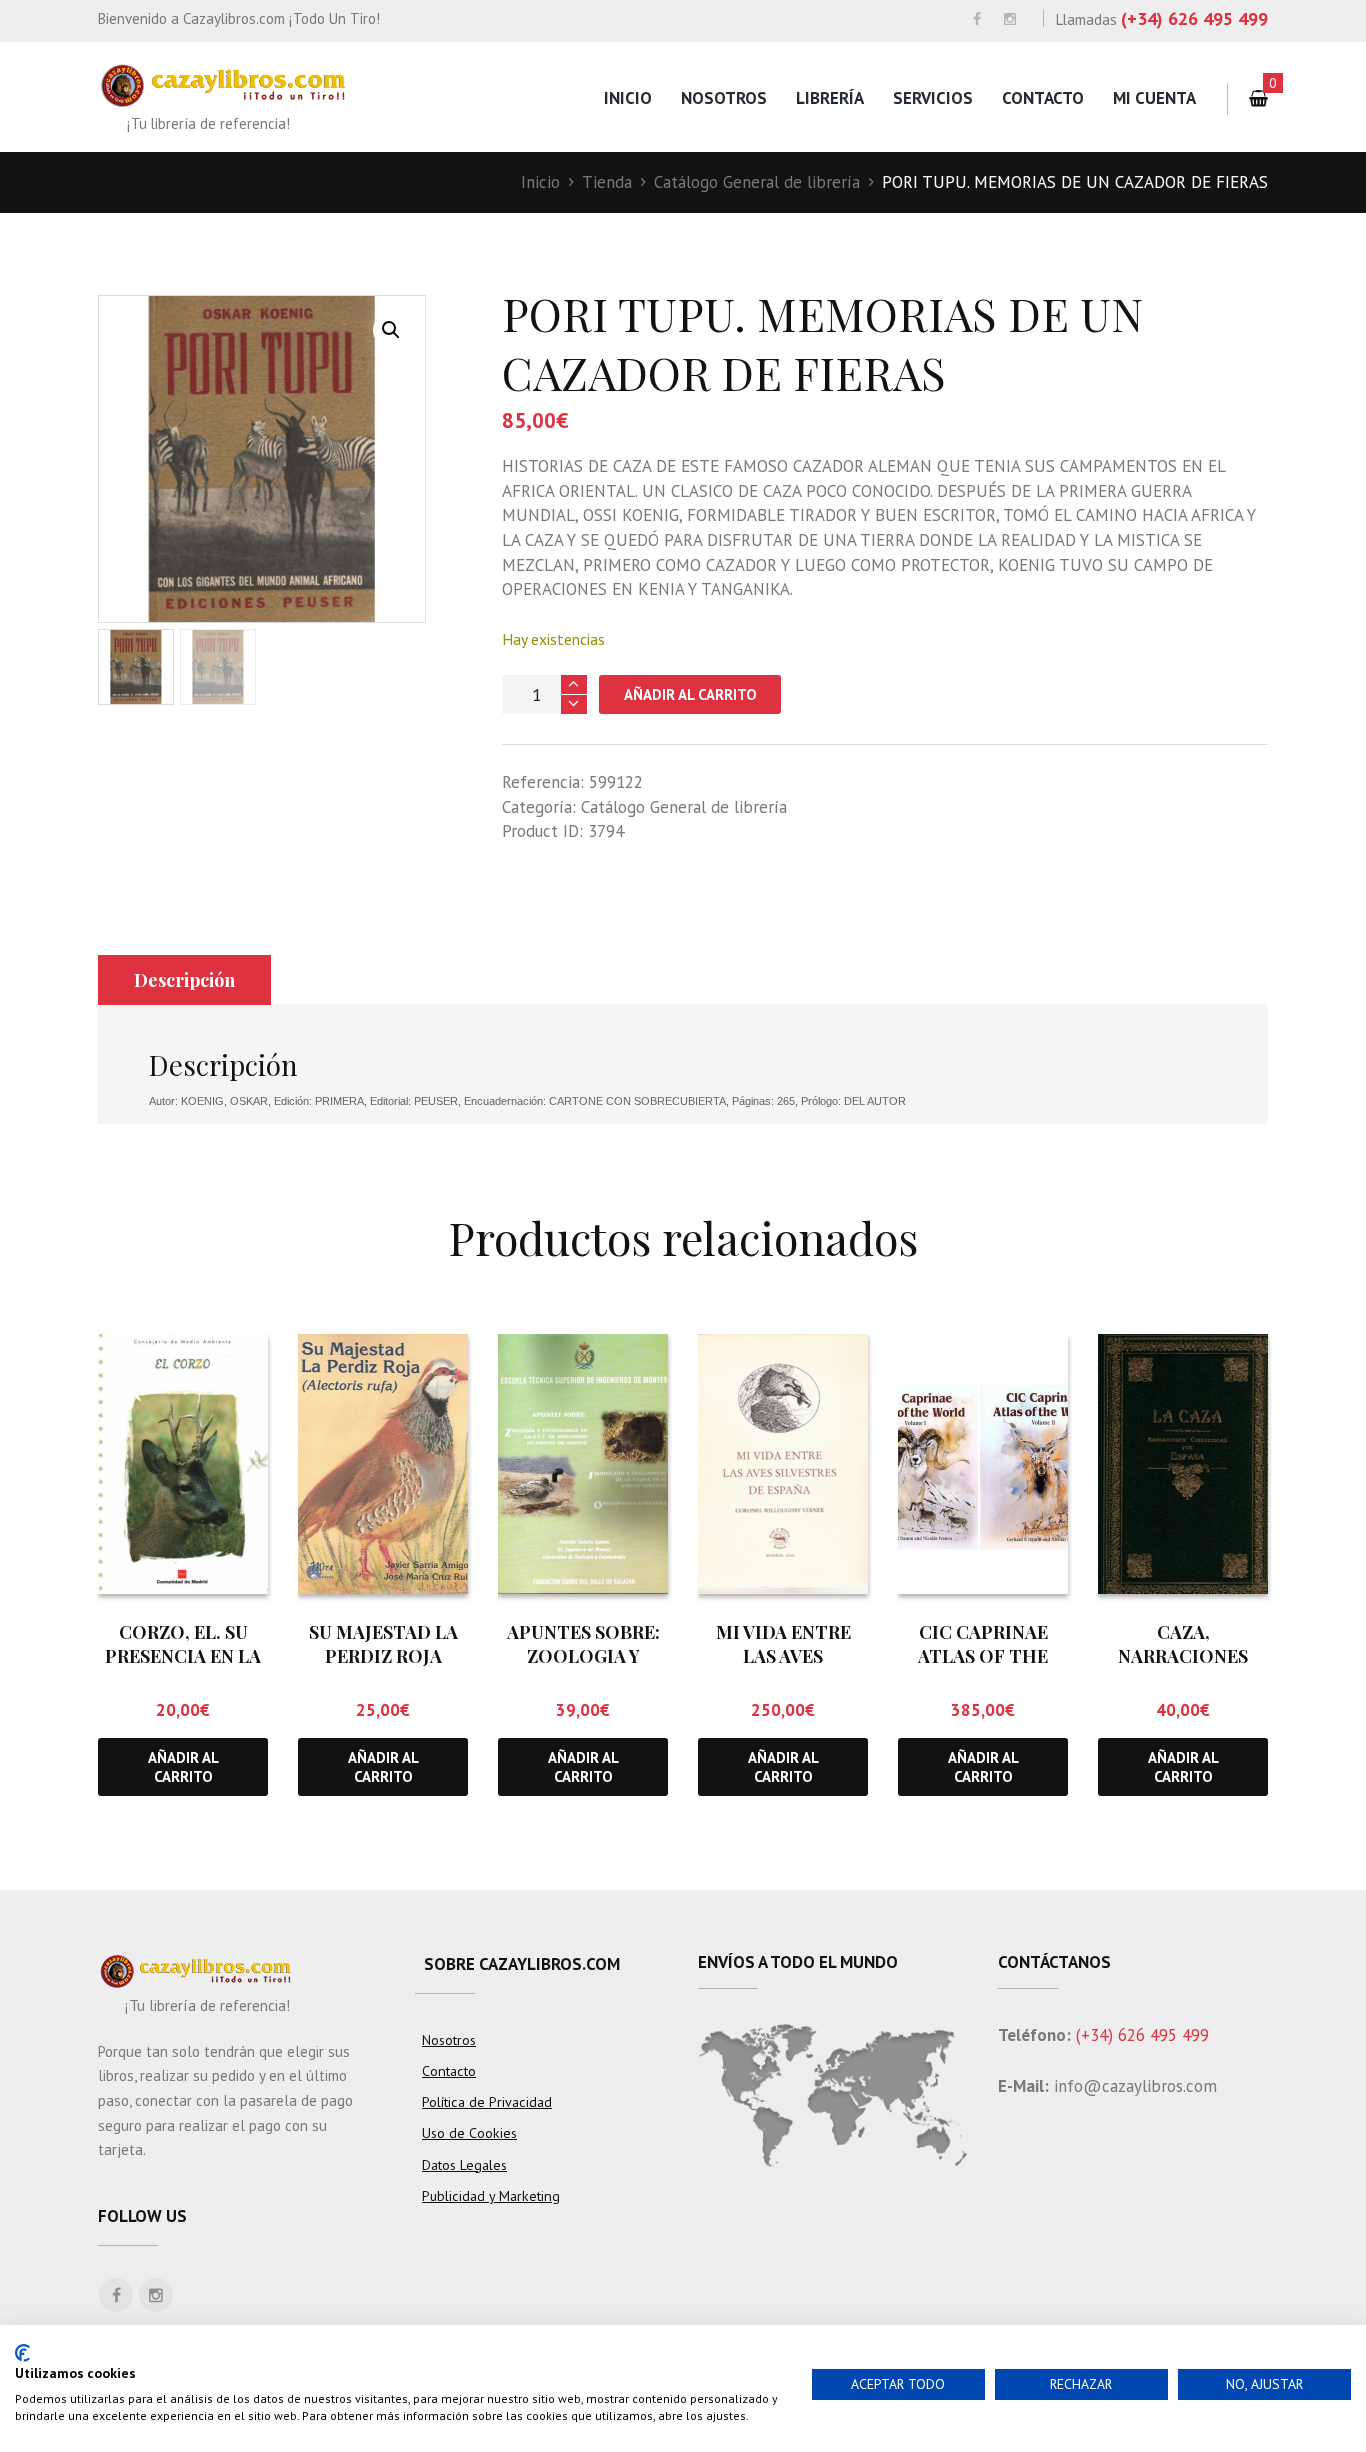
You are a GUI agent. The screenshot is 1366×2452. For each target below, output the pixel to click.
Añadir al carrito (690, 694)
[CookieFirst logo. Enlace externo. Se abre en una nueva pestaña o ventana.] (22, 2353)
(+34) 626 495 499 (1194, 18)
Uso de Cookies (469, 2133)
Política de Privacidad (487, 2102)
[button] (391, 330)
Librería (830, 98)
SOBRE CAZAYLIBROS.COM (522, 1964)
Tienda (607, 182)
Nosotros (724, 98)
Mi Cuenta (1154, 98)
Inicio (628, 98)
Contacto (1043, 98)
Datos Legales (464, 2165)
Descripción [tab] (184, 980)
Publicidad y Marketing (491, 2196)
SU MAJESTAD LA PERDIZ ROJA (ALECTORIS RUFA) (383, 1655)
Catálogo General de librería (757, 182)
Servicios (933, 98)
